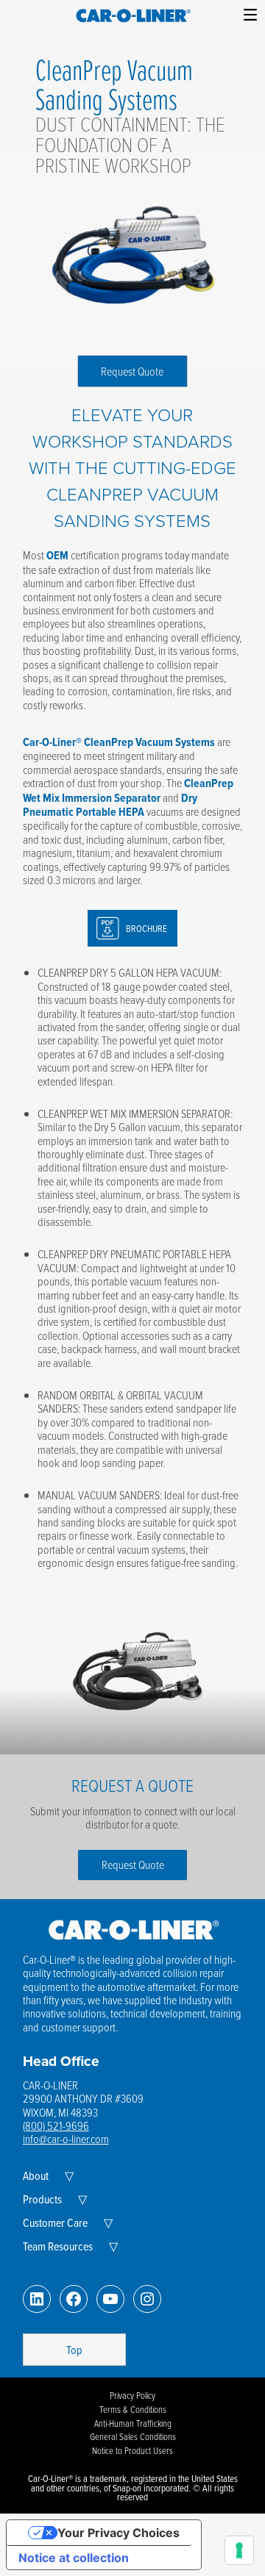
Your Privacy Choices (119, 2533)
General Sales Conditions (133, 2436)
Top (74, 2350)
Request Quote (132, 371)
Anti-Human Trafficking (133, 2423)
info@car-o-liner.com (66, 2139)
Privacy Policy (132, 2395)
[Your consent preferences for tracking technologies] (239, 2550)
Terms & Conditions (133, 2409)
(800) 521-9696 (56, 2125)
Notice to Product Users (132, 2450)
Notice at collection (74, 2558)
